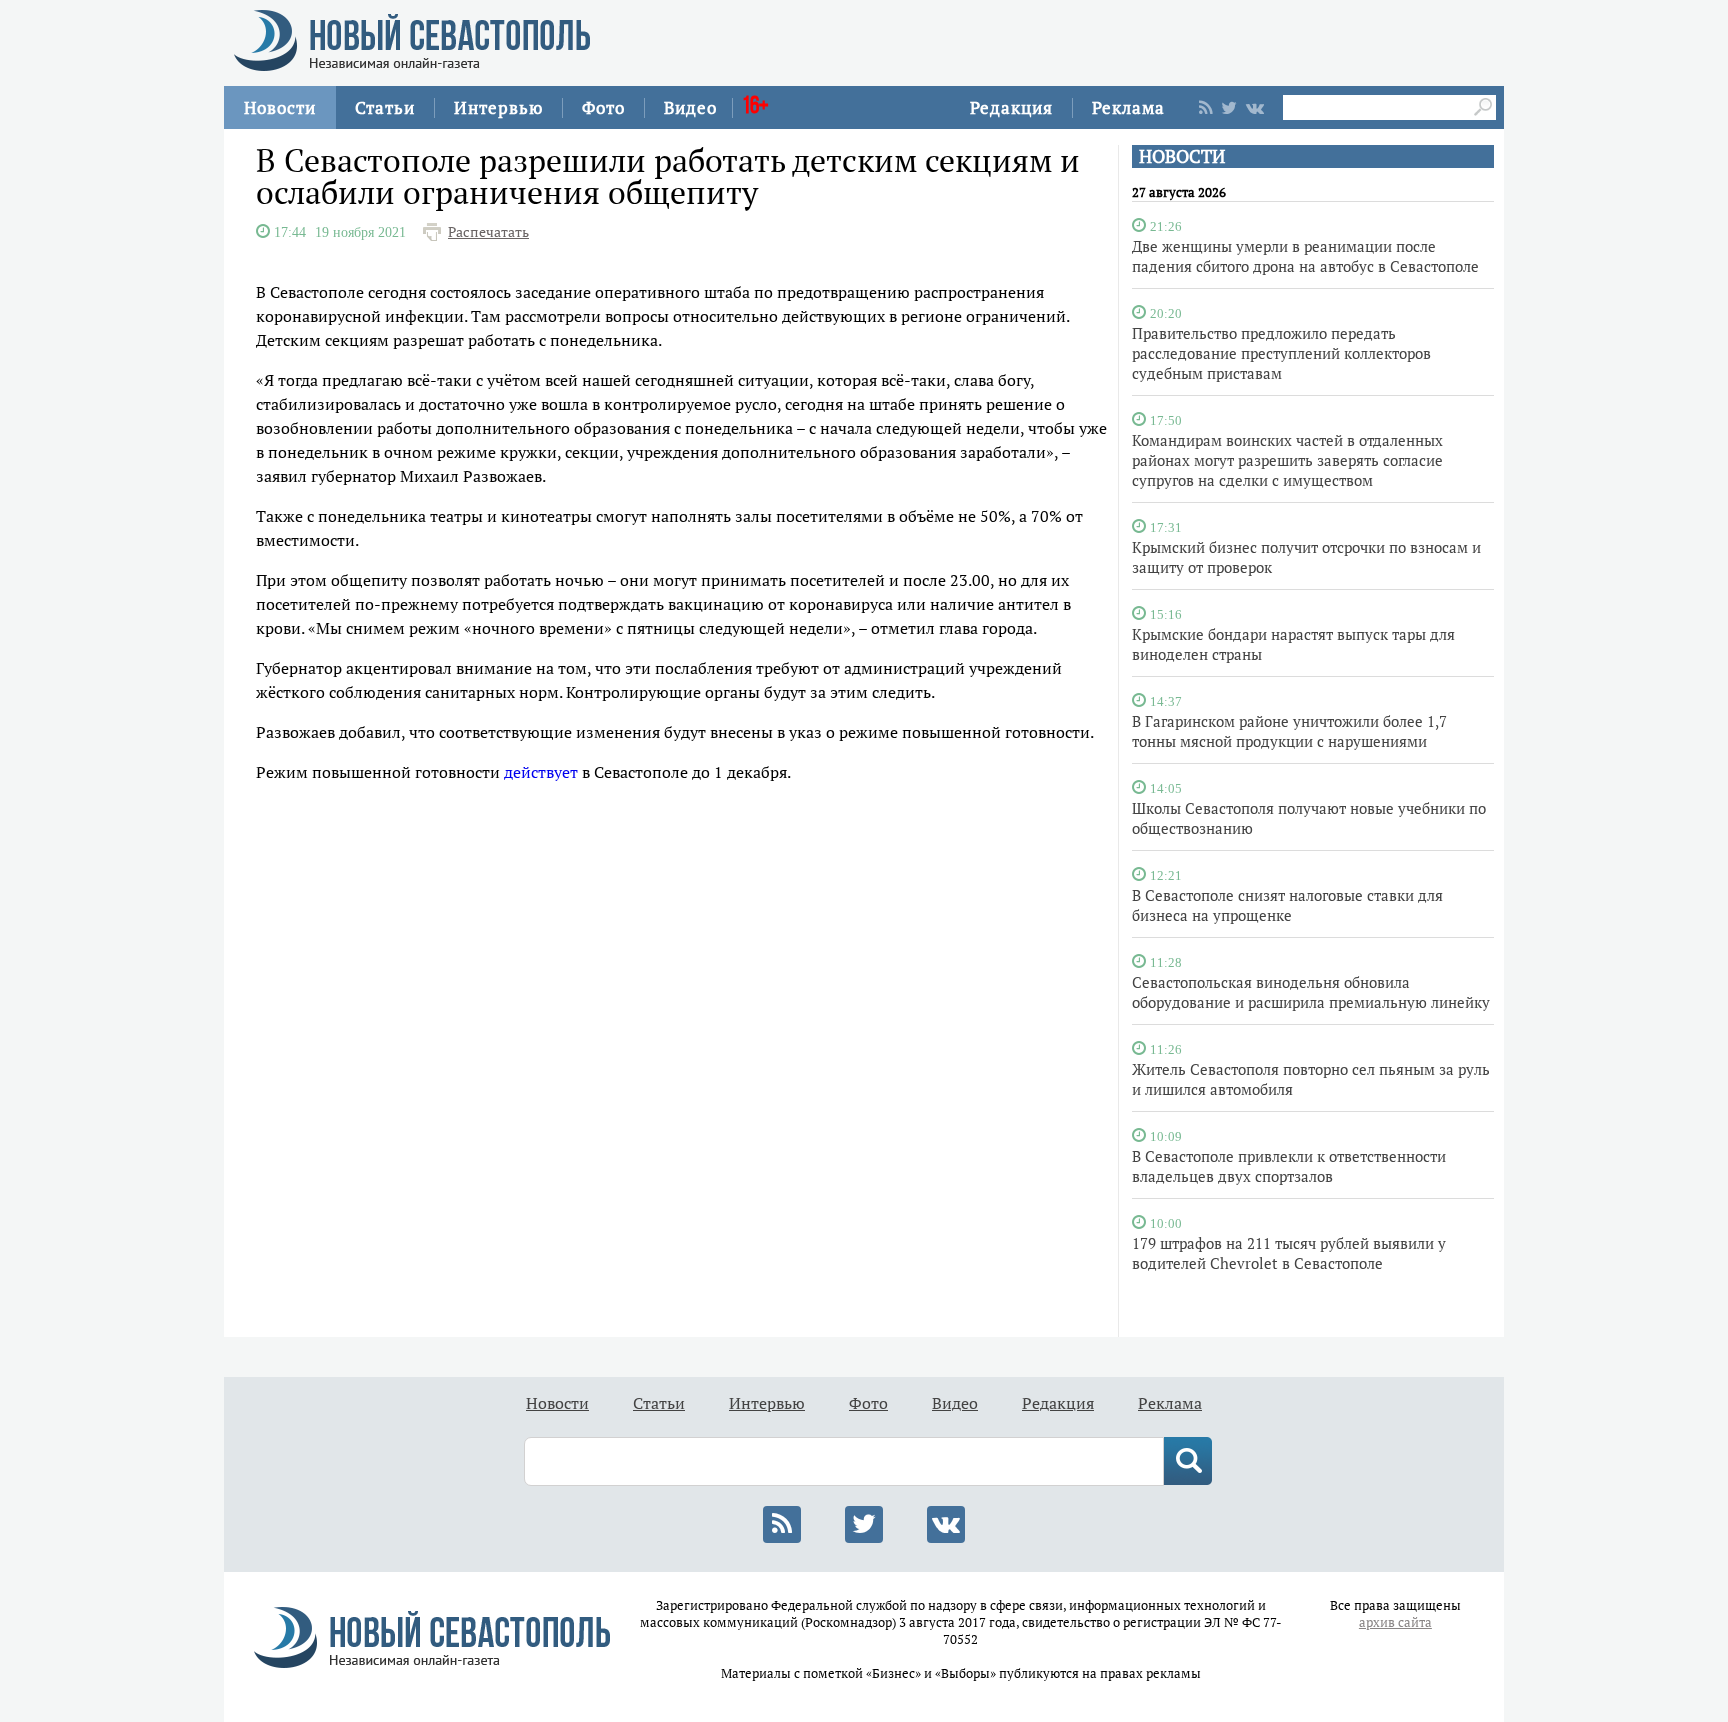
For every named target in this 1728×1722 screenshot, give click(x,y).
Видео (690, 107)
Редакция (1011, 107)
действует (541, 772)
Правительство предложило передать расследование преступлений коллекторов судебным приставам (1281, 353)
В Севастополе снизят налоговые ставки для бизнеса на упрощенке (1287, 905)
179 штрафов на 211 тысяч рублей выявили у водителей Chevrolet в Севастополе (1289, 1253)
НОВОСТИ (1182, 156)
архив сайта (1395, 1622)
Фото (603, 107)
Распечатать (488, 232)
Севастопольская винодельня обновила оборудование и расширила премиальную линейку (1311, 992)
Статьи (385, 107)
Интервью (498, 107)
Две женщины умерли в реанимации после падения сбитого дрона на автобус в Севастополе (1305, 256)
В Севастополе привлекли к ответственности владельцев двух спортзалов (1289, 1166)
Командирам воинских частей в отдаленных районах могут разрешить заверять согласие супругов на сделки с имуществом (1287, 460)
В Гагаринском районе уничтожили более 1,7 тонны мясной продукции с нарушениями (1289, 731)
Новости (280, 107)
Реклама (1128, 107)
